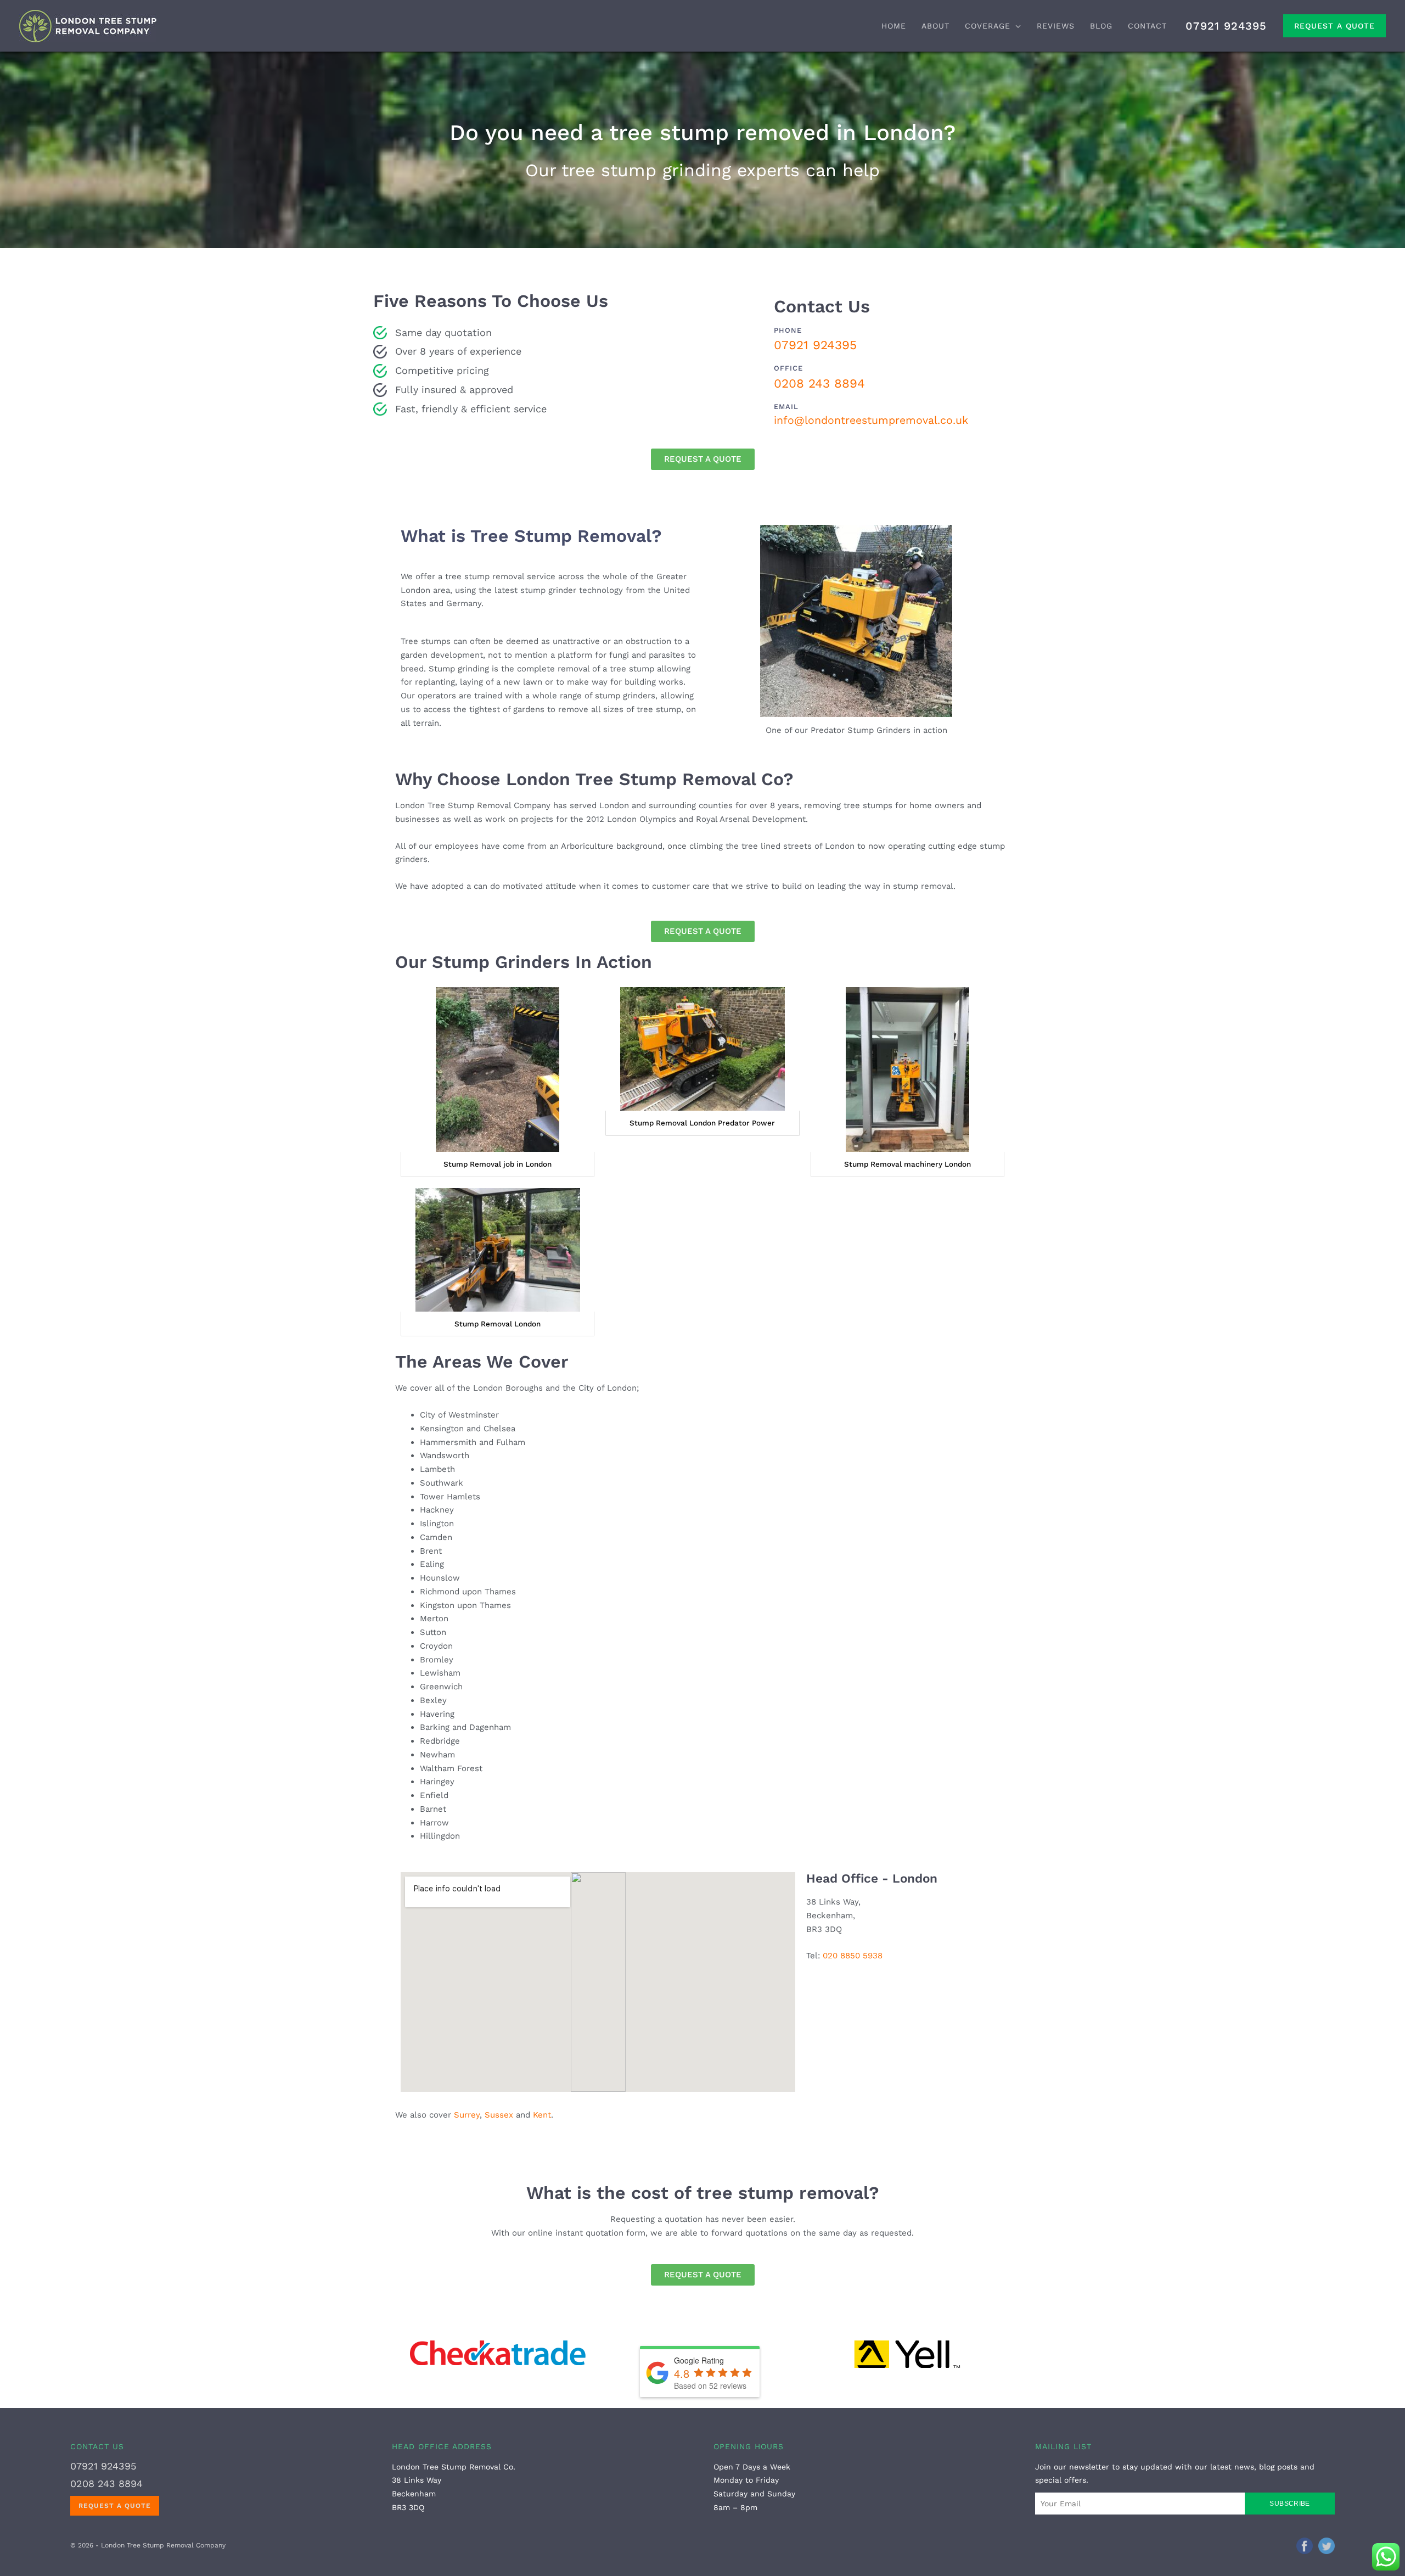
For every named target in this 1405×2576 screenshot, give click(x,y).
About (935, 26)
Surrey (467, 2115)
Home (894, 26)
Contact (1147, 26)
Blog (1101, 26)
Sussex (499, 2115)
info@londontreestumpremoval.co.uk (871, 420)
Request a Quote (1334, 26)
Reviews (1056, 26)
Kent (542, 2115)
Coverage (988, 26)
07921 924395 (1226, 26)
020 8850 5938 (853, 1956)
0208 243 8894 (819, 383)
